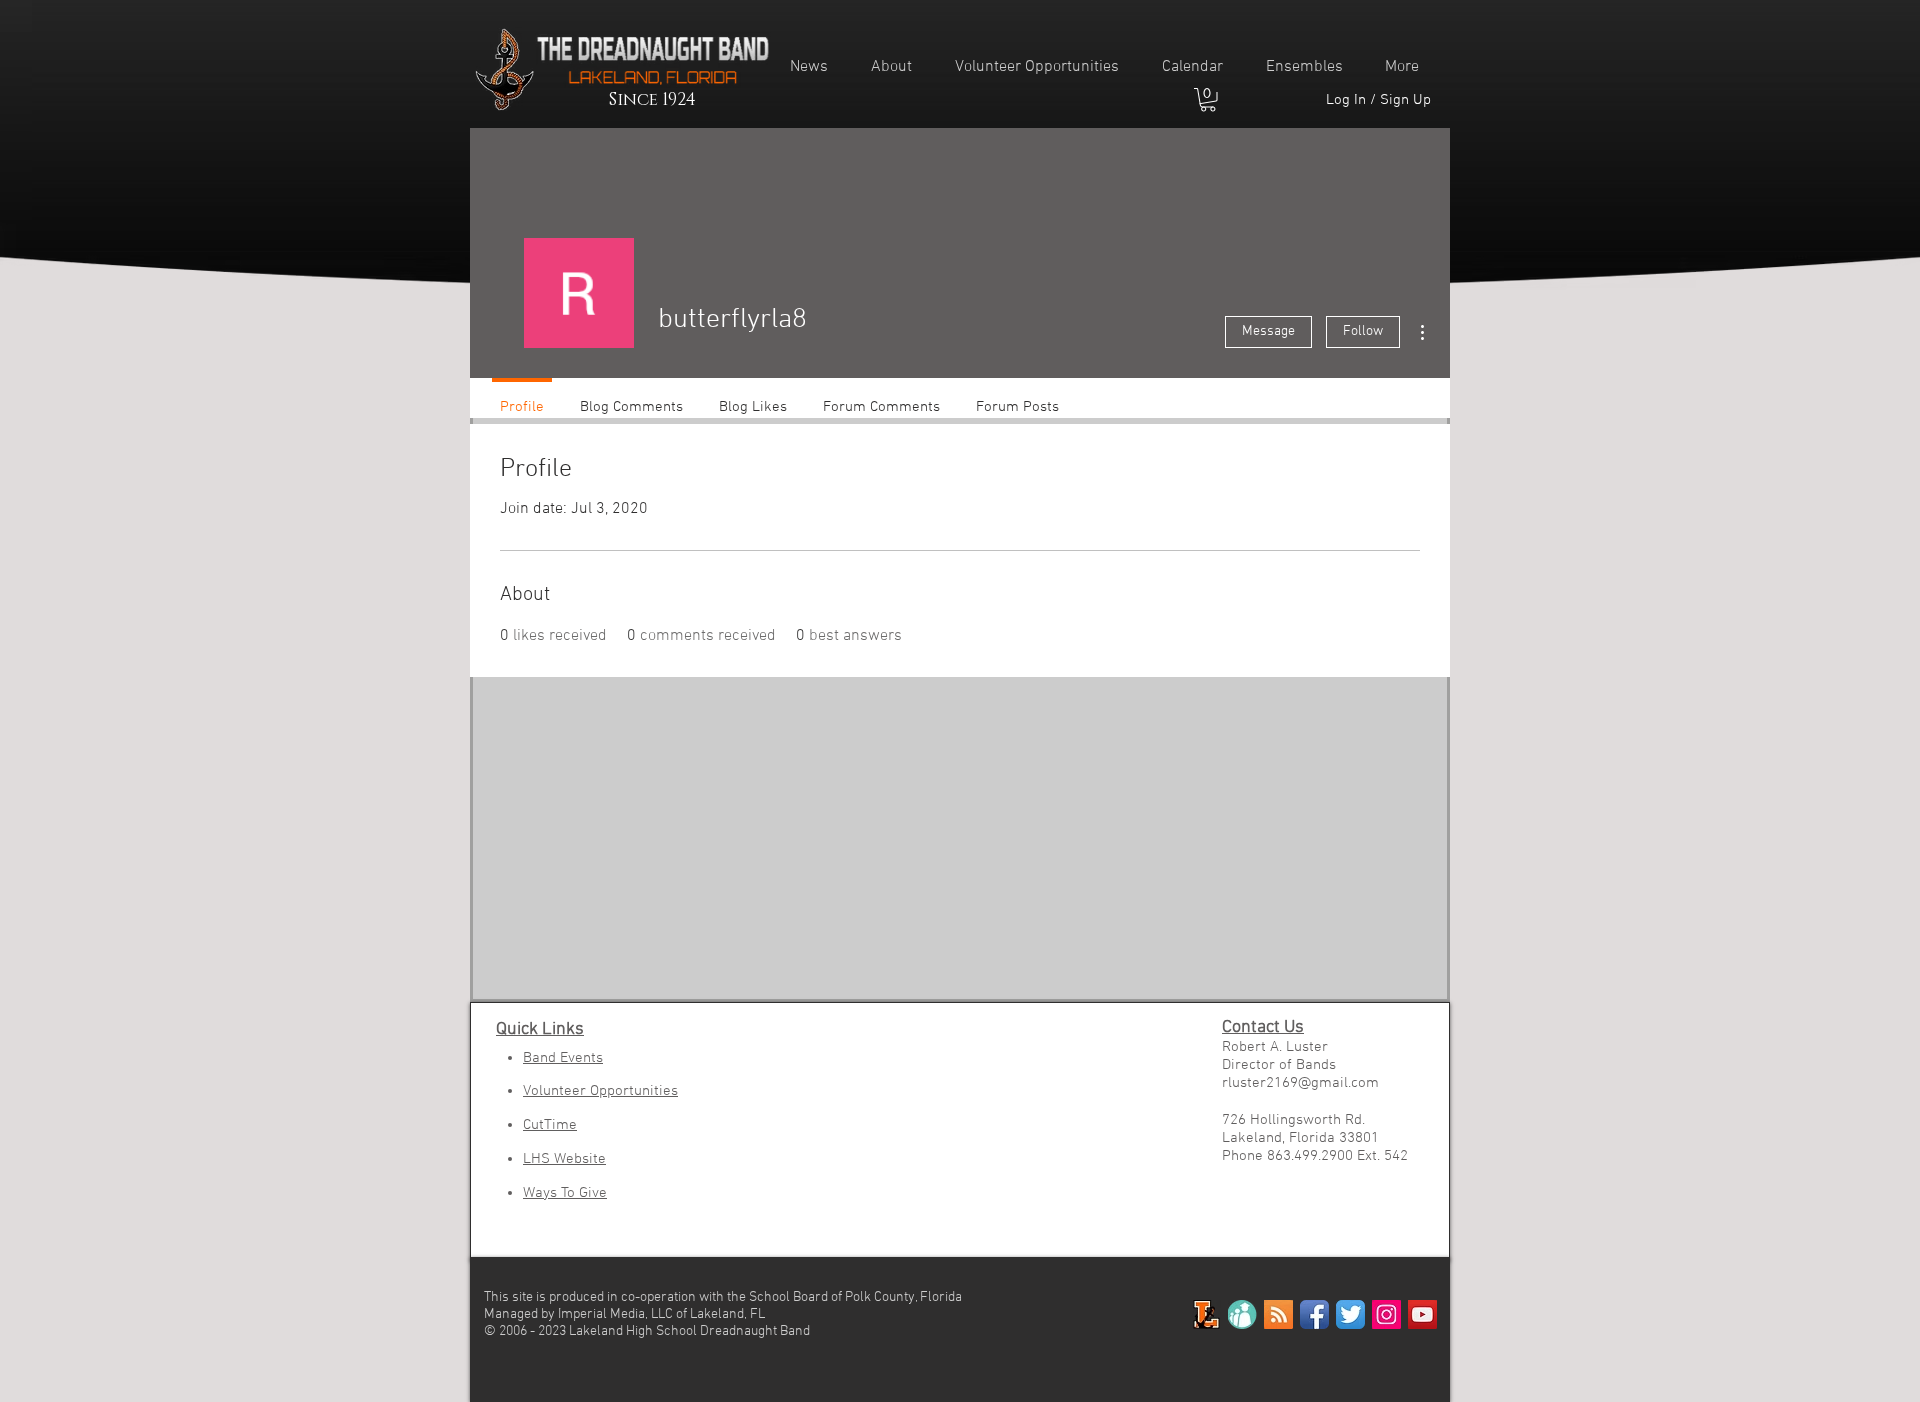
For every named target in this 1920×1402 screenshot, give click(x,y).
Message (1268, 331)
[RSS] (1278, 1314)
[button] (898, 67)
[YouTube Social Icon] (1422, 1314)
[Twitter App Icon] (1350, 1314)
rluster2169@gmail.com (1300, 1083)
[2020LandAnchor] (1206, 1314)
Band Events (563, 1058)
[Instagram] (1386, 1314)
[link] (1208, 100)
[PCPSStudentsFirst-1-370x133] (1242, 1314)
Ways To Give (565, 1193)
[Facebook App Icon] (1314, 1314)
